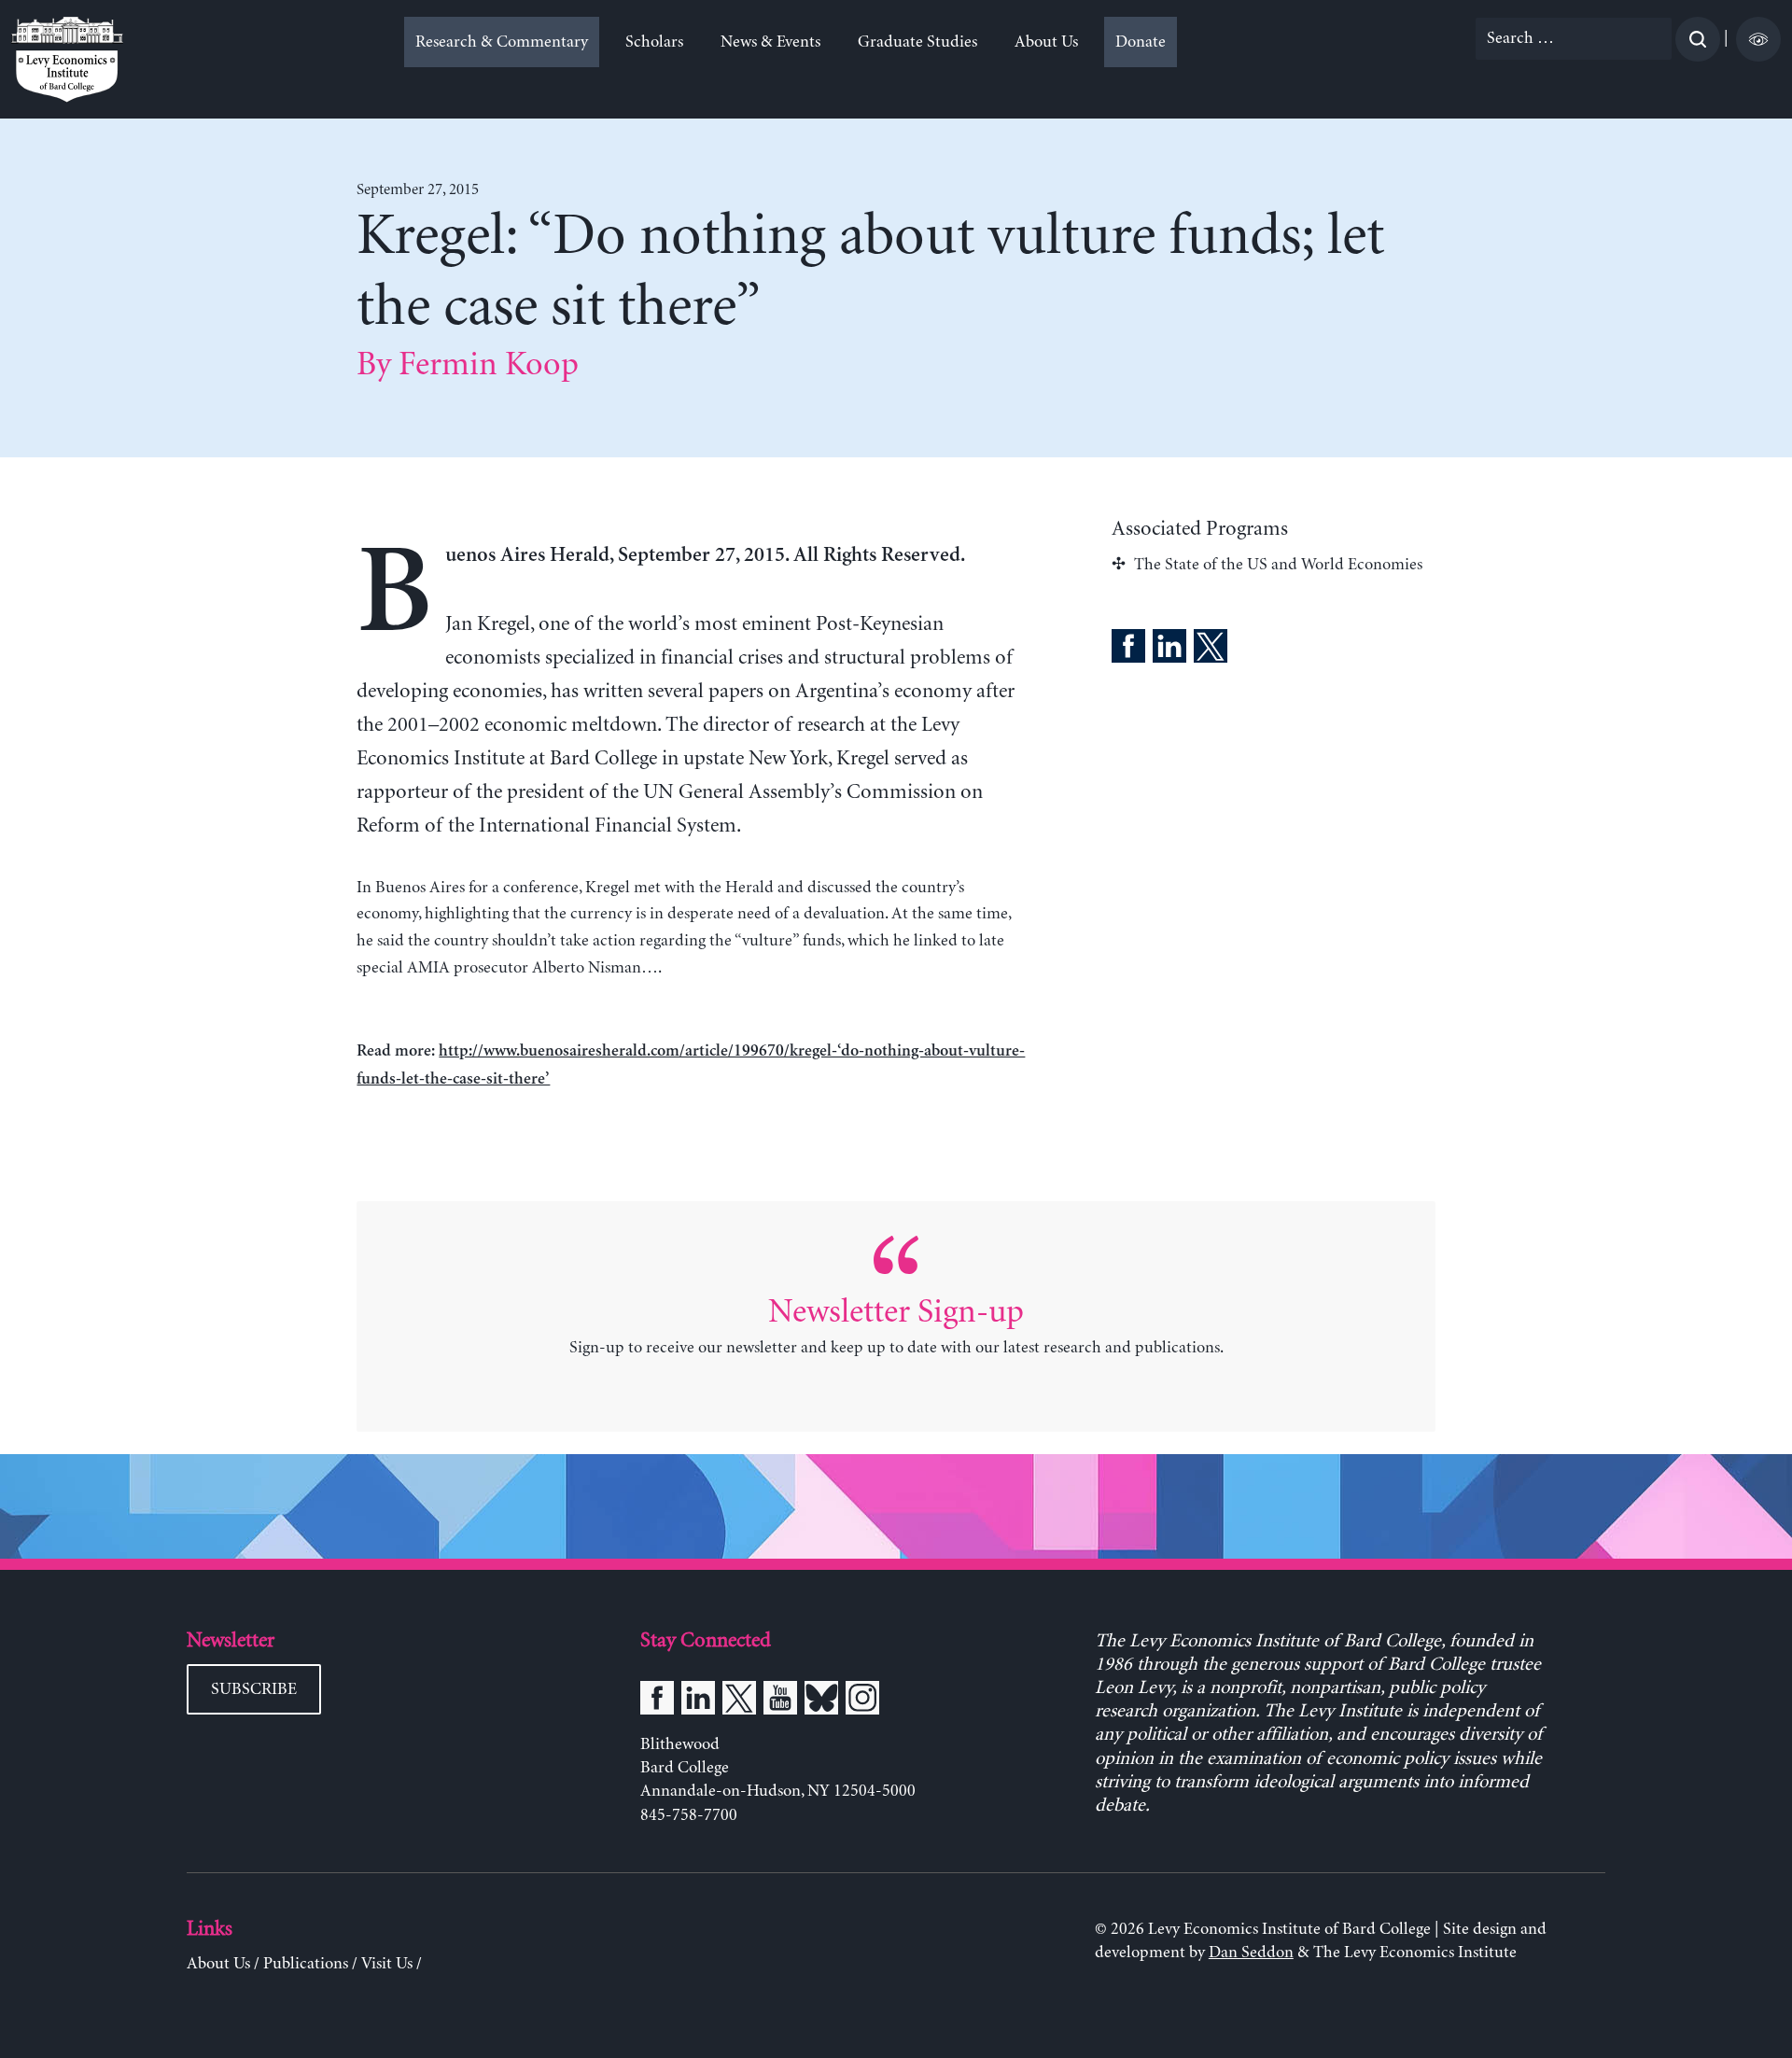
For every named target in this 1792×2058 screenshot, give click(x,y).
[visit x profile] (739, 1701)
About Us (1046, 42)
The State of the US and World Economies (1278, 565)
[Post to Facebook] (1128, 650)
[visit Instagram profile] (862, 1701)
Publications (306, 1964)
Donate (1141, 42)
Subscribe (254, 1689)
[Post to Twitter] (1211, 650)
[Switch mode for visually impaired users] (1758, 39)
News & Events (770, 42)
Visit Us (387, 1964)
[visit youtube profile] (780, 1701)
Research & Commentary (502, 42)
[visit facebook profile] (657, 1701)
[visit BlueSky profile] (821, 1701)
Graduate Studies (917, 42)
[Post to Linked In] (1169, 650)
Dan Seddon (1251, 1953)
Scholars (654, 42)
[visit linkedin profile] (698, 1701)
